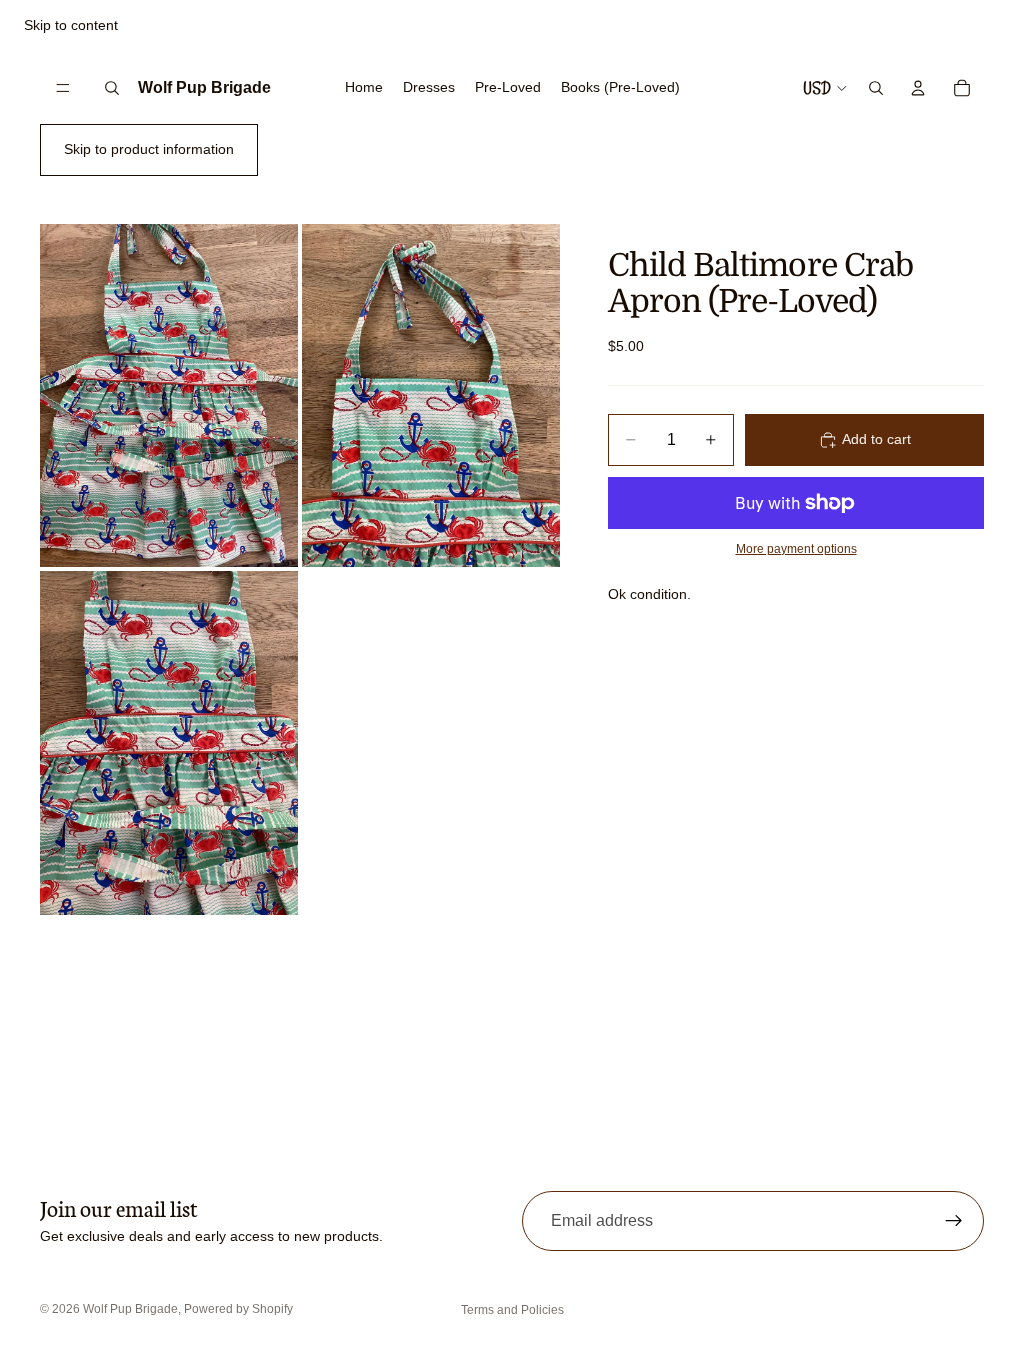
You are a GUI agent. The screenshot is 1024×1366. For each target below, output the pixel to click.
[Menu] (63, 88)
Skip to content (71, 25)
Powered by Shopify (238, 1309)
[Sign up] (954, 1221)
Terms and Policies (512, 1310)
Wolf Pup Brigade (130, 1309)
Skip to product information (149, 149)
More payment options (796, 548)
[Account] (918, 88)
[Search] (112, 88)
